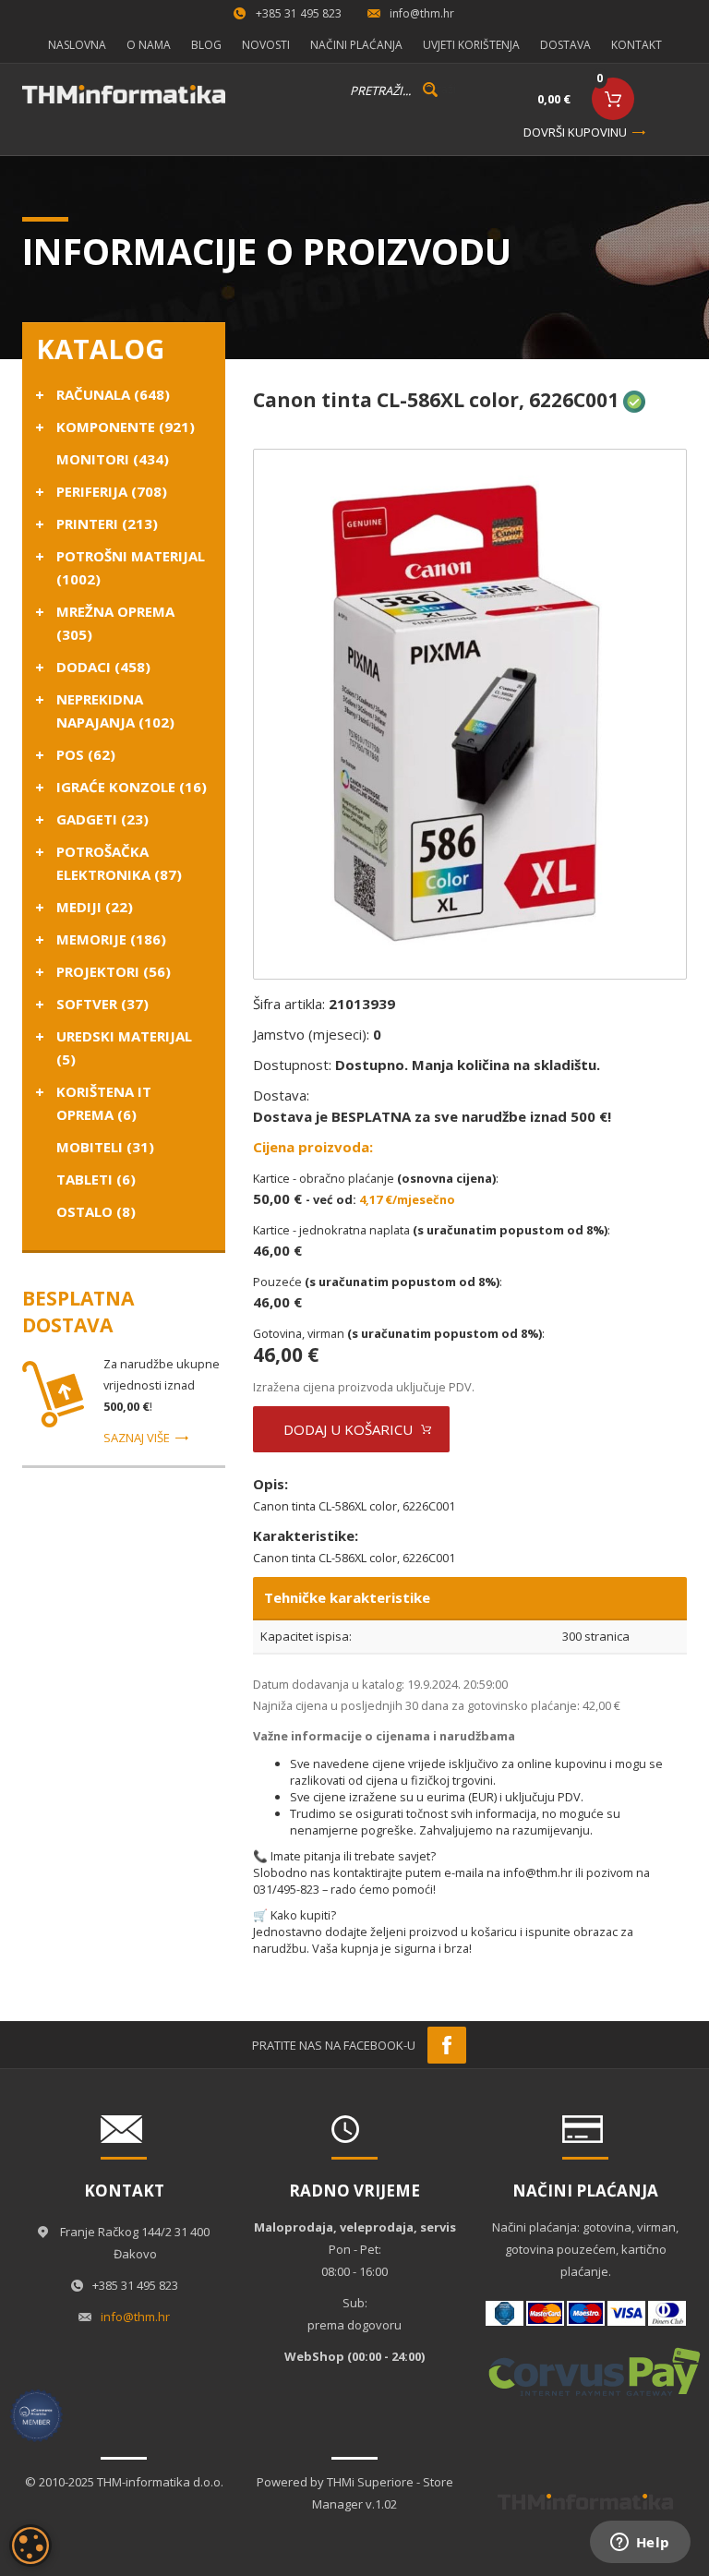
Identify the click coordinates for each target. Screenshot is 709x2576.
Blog (206, 45)
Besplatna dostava (78, 1312)
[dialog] (30, 2546)
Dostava (565, 45)
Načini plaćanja (356, 45)
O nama (149, 45)
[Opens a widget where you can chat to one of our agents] (640, 2544)
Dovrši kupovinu (575, 132)
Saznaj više (137, 1438)
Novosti (266, 45)
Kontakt (637, 45)
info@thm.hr (422, 13)
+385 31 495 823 (299, 13)
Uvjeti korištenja (471, 45)
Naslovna (77, 45)
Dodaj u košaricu (348, 1429)
